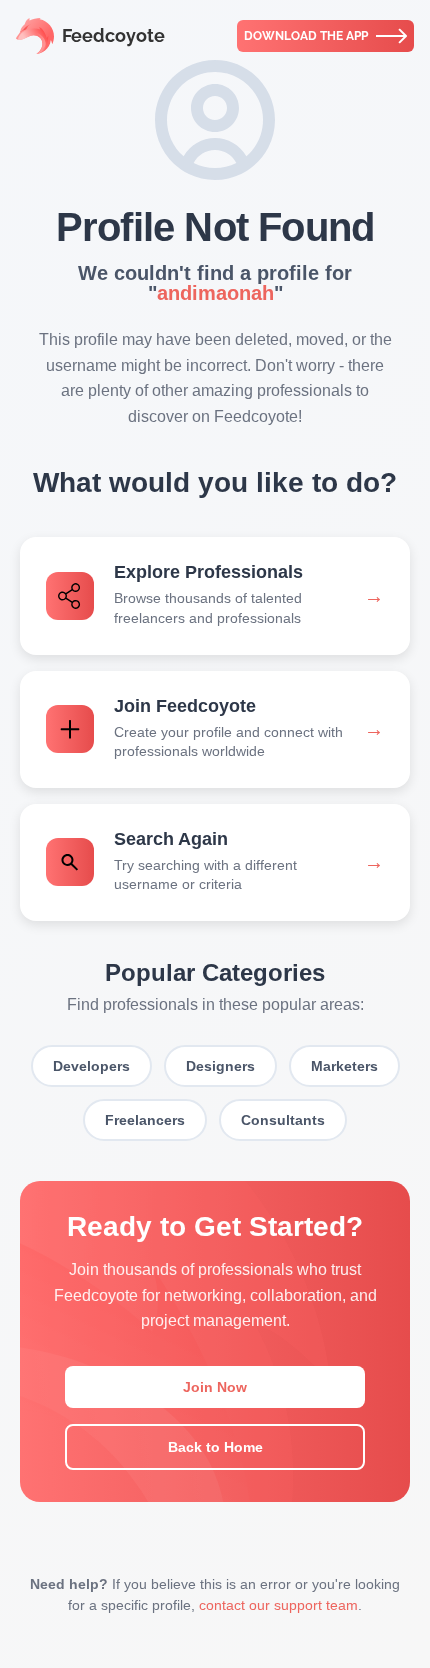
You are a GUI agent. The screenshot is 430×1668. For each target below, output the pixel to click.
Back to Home (215, 1447)
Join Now (215, 1387)
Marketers (344, 1066)
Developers (91, 1066)
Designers (220, 1066)
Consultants (283, 1120)
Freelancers (145, 1120)
